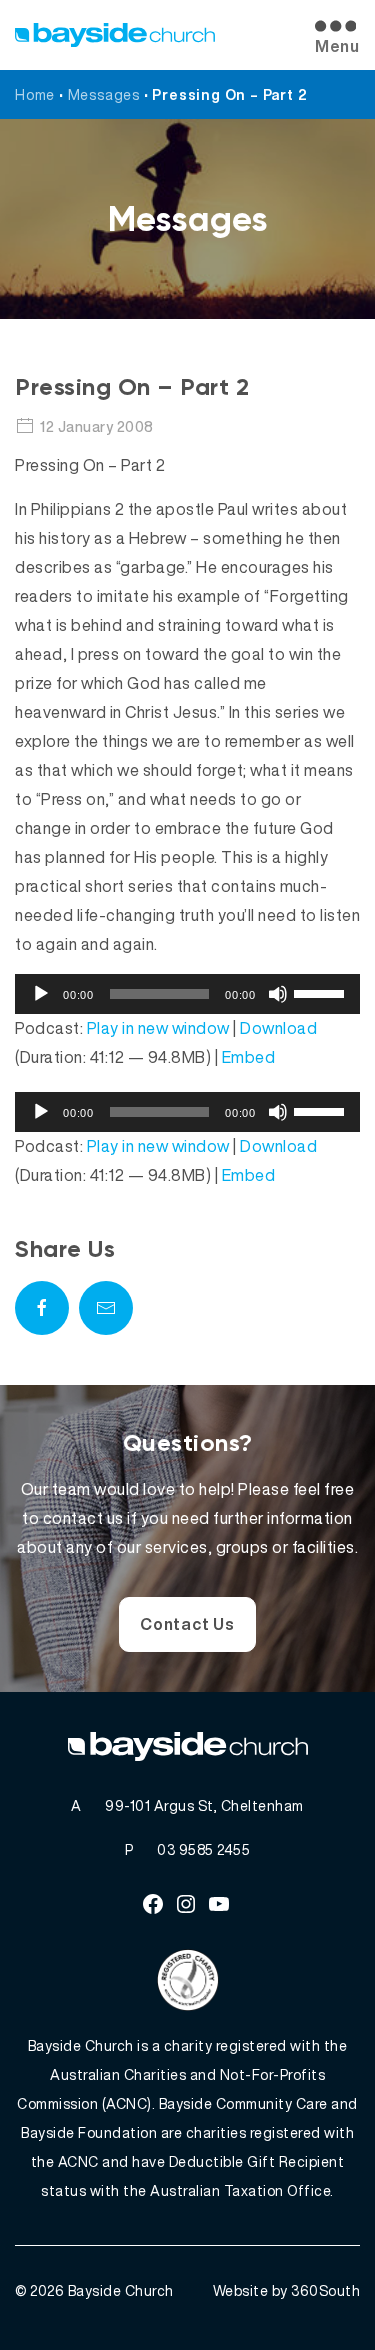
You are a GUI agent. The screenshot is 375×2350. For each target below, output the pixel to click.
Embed (249, 1057)
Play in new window (158, 1028)
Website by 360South (287, 2290)
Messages (104, 94)
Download (278, 1028)
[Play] (41, 994)
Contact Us (187, 1624)
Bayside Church (121, 2290)
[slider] (322, 992)
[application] (187, 994)
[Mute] (278, 994)
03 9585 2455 (203, 1849)
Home (35, 94)
